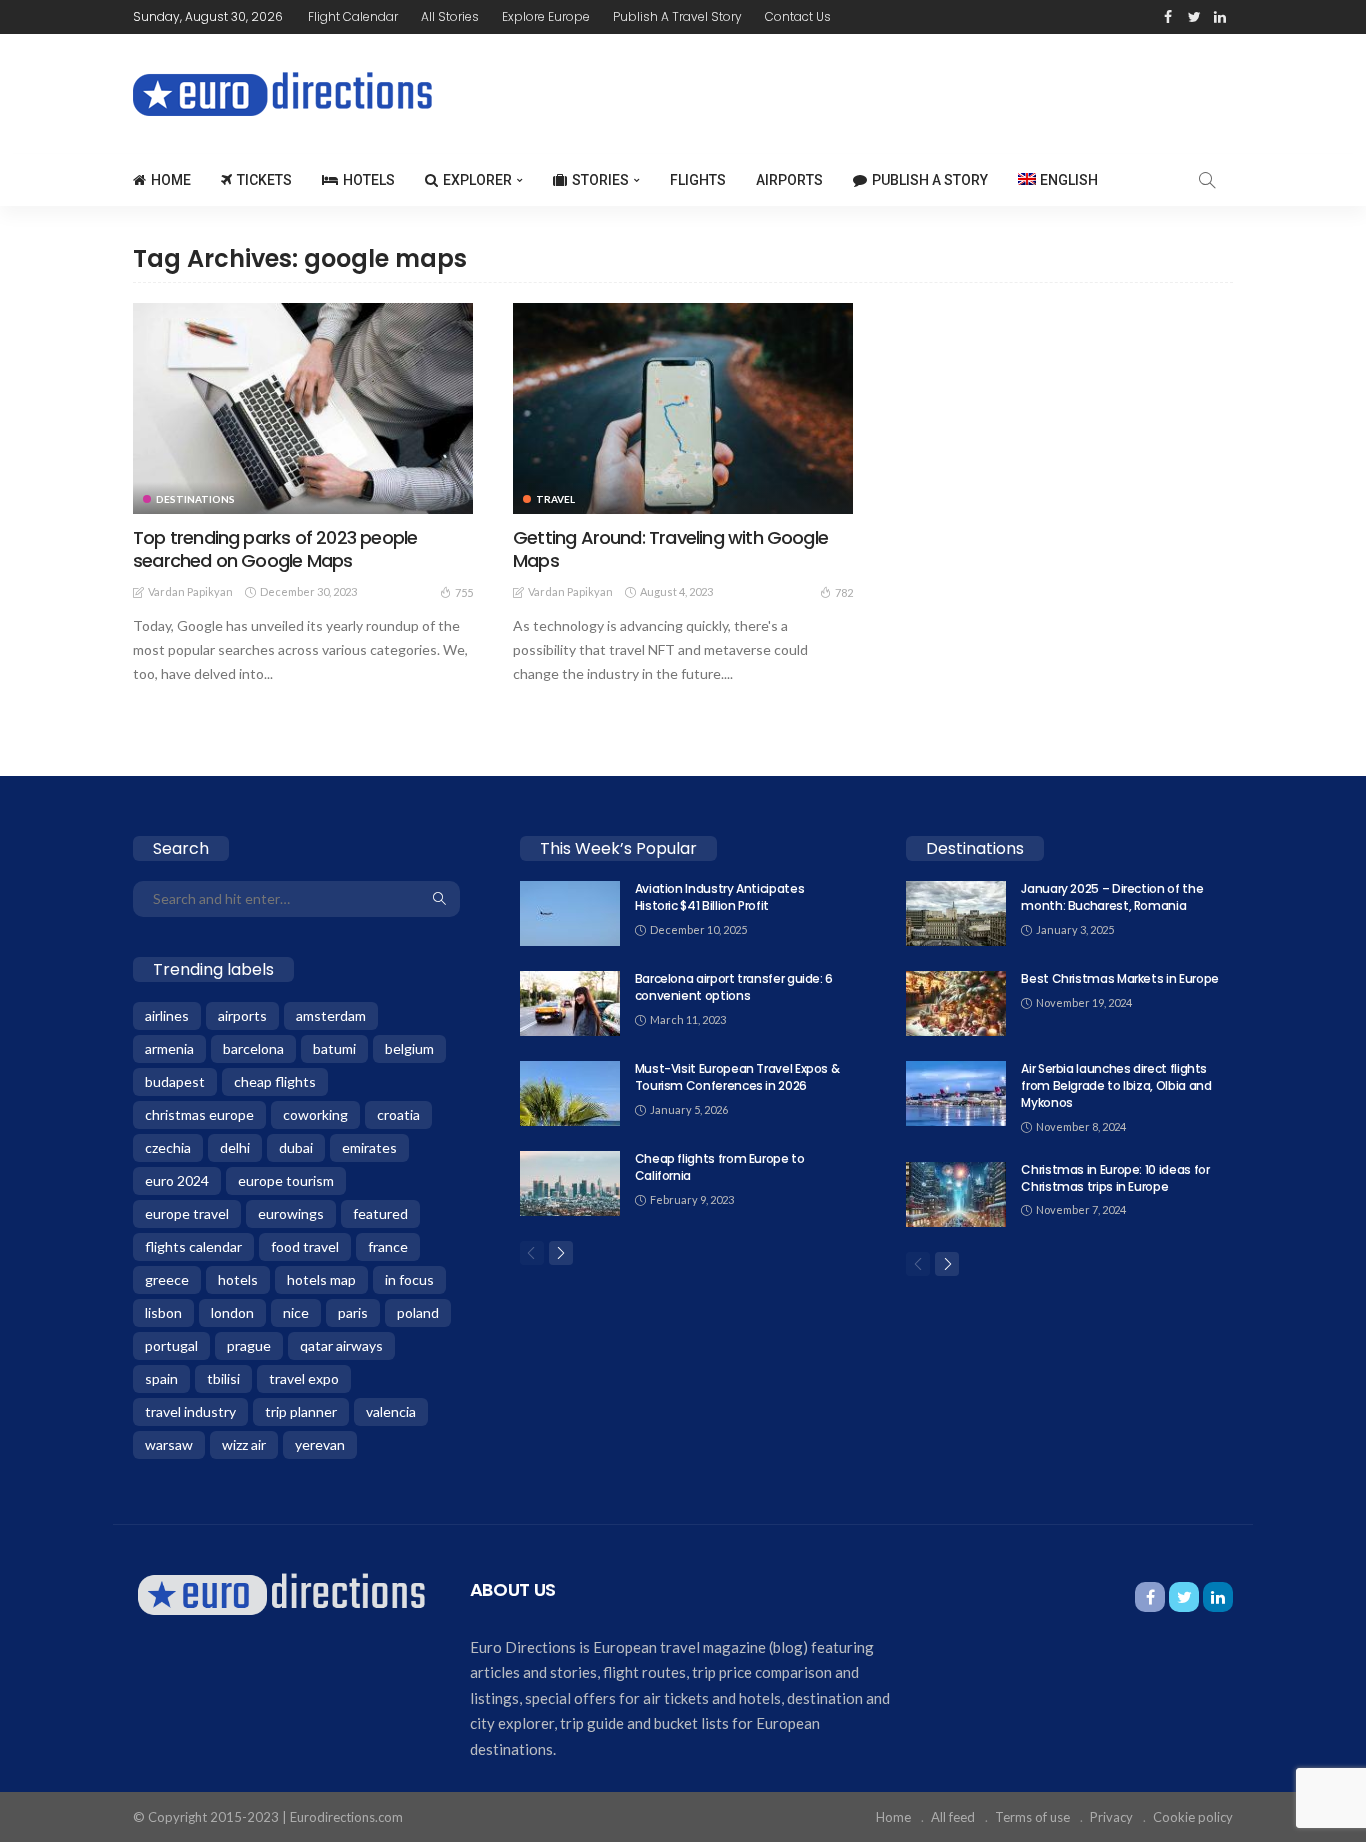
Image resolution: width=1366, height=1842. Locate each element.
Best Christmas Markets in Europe (1119, 978)
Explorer (477, 180)
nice (296, 1312)
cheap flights (275, 1081)
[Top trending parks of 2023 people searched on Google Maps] (303, 408)
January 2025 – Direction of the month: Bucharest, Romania (1112, 897)
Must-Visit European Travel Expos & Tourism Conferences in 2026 (737, 1077)
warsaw (169, 1444)
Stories (600, 180)
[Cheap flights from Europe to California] (570, 1183)
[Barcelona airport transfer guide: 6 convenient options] (570, 1003)
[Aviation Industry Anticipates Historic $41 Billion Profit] (570, 913)
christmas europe (199, 1114)
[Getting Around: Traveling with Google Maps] (683, 408)
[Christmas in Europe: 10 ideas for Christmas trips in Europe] (956, 1194)
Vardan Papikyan (190, 591)
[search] (1207, 180)
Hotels (369, 180)
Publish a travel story (677, 16)
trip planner (301, 1411)
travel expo (304, 1378)
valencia (391, 1411)
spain (161, 1378)
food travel (305, 1246)
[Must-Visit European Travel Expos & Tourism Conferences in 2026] (570, 1093)
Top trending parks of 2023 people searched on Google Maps (275, 549)
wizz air (244, 1444)
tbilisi (223, 1378)
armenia (169, 1048)
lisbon (163, 1312)
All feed (953, 1817)
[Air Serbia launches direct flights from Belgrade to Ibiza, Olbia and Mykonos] (956, 1093)
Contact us (798, 16)
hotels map (321, 1279)
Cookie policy (1193, 1817)
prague (249, 1345)
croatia (398, 1114)
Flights (698, 180)
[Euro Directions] (281, 1592)
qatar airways (341, 1345)
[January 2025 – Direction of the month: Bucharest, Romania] (956, 913)
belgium (409, 1048)
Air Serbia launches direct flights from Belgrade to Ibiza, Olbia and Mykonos (1116, 1085)
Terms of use (1032, 1817)
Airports (789, 180)
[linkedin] (1220, 17)
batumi (334, 1048)
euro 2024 (177, 1180)
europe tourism (286, 1180)
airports (242, 1015)
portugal (171, 1345)
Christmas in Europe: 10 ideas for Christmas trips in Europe (1115, 1178)
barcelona (253, 1048)
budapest (175, 1081)
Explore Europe (546, 16)
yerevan (320, 1444)
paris (353, 1312)
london (232, 1312)
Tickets (264, 180)
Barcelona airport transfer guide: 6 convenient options (734, 987)
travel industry (190, 1411)
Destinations (195, 499)
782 (844, 592)
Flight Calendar (353, 16)
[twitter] (1194, 17)
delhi (235, 1147)
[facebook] (1168, 17)
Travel (555, 499)
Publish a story (930, 180)
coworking (315, 1114)
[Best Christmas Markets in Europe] (956, 1003)
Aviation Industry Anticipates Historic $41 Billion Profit (720, 897)
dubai (296, 1147)
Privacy (1111, 1817)
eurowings (291, 1213)
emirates (369, 1147)
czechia (168, 1147)
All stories (450, 16)
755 (464, 592)
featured (380, 1213)
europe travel (187, 1213)
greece (167, 1279)
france (388, 1246)
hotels (238, 1279)
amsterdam (331, 1015)
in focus (409, 1279)
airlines (167, 1015)
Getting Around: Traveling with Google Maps (670, 549)
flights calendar (193, 1246)
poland (418, 1312)
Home (171, 180)
